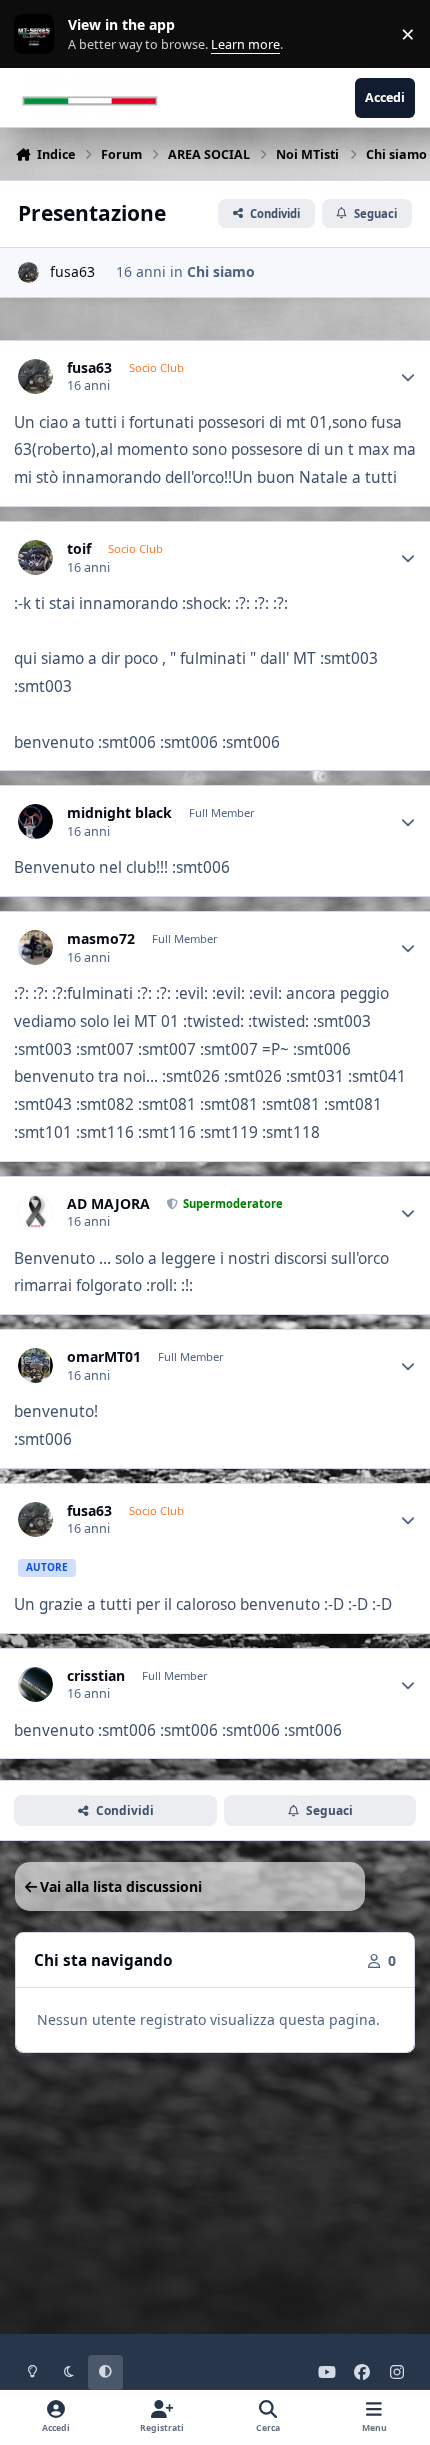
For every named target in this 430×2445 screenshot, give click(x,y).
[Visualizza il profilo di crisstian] (35, 1684)
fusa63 (72, 271)
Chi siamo (221, 271)
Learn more (38, 34)
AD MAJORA (108, 1204)
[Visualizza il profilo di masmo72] (35, 947)
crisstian (96, 1676)
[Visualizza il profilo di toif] (35, 557)
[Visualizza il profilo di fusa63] (28, 272)
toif (79, 549)
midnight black (119, 813)
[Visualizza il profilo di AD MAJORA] (35, 1212)
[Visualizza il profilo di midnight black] (35, 821)
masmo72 (101, 939)
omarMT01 (104, 1357)
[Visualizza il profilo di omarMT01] (35, 1365)
